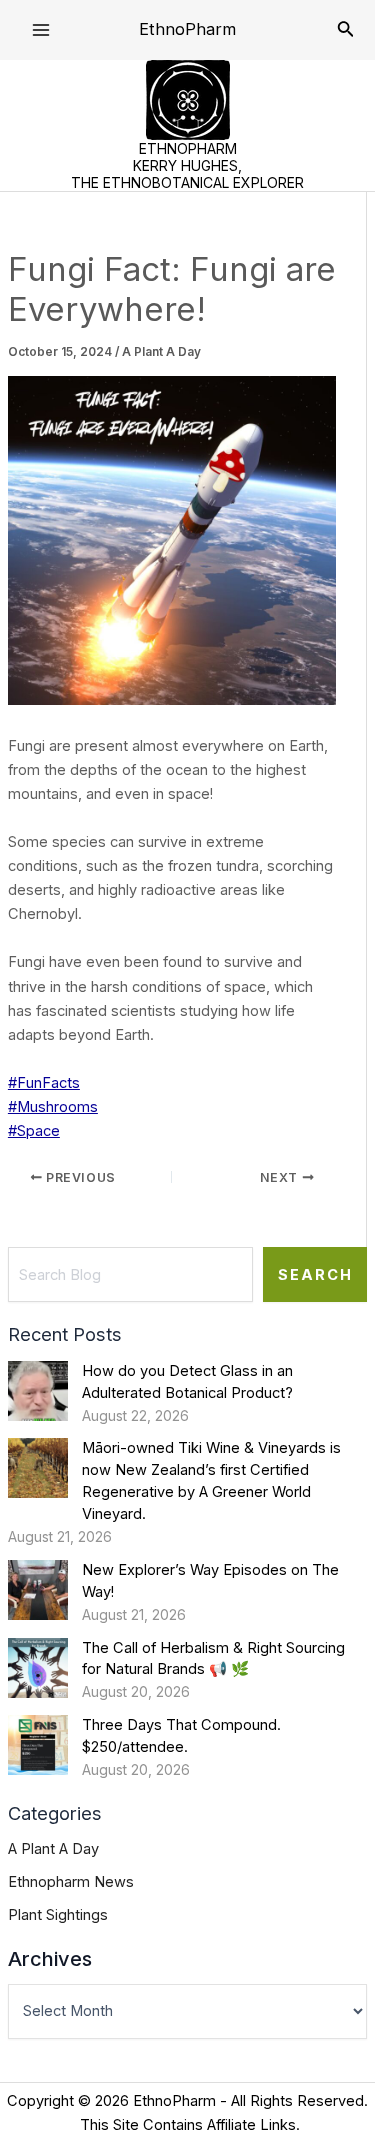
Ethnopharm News (71, 1882)
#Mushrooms (53, 1107)
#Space (34, 1131)
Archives (50, 1959)
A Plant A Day (161, 352)
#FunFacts (44, 1083)
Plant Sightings (58, 1915)
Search (315, 1275)
